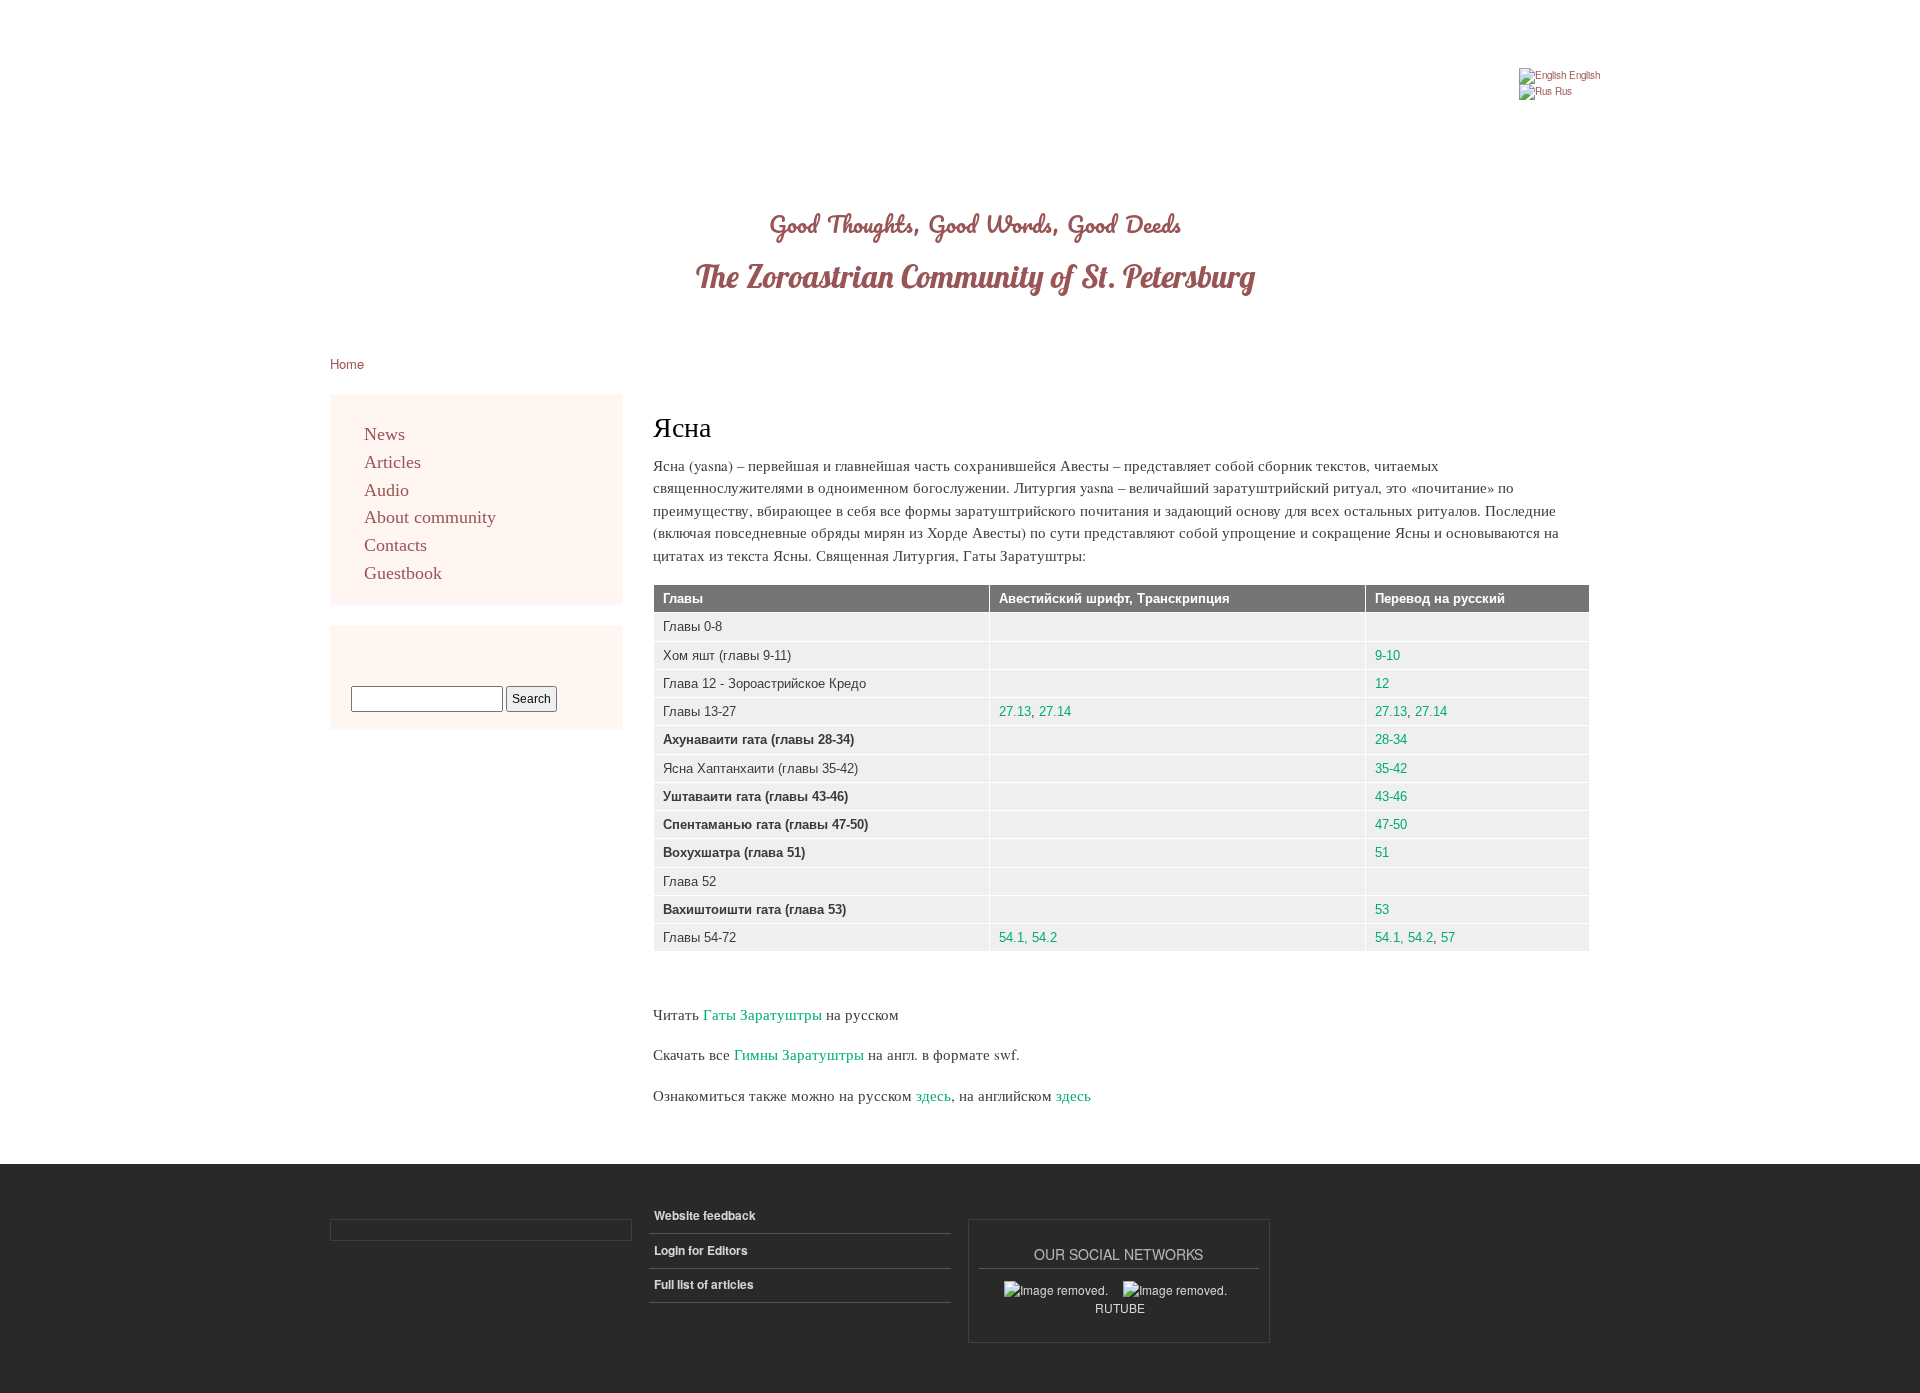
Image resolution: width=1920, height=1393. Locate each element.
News (384, 434)
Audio (386, 490)
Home (347, 363)
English (1583, 75)
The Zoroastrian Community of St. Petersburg (975, 276)
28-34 (1391, 739)
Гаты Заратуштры (762, 1014)
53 (1382, 909)
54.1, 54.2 (1028, 937)
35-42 (1391, 768)
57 (1448, 937)
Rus (1562, 91)
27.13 (1015, 711)
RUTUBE (1120, 1307)
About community (430, 517)
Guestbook (403, 573)
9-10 (1387, 655)
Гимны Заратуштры (801, 1054)
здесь (933, 1095)
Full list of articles (704, 1284)
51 (1382, 852)
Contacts (395, 545)
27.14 (1055, 711)
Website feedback (705, 1215)
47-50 (1391, 824)
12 (1382, 683)
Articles (392, 462)
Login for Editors (701, 1250)
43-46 (1391, 796)
